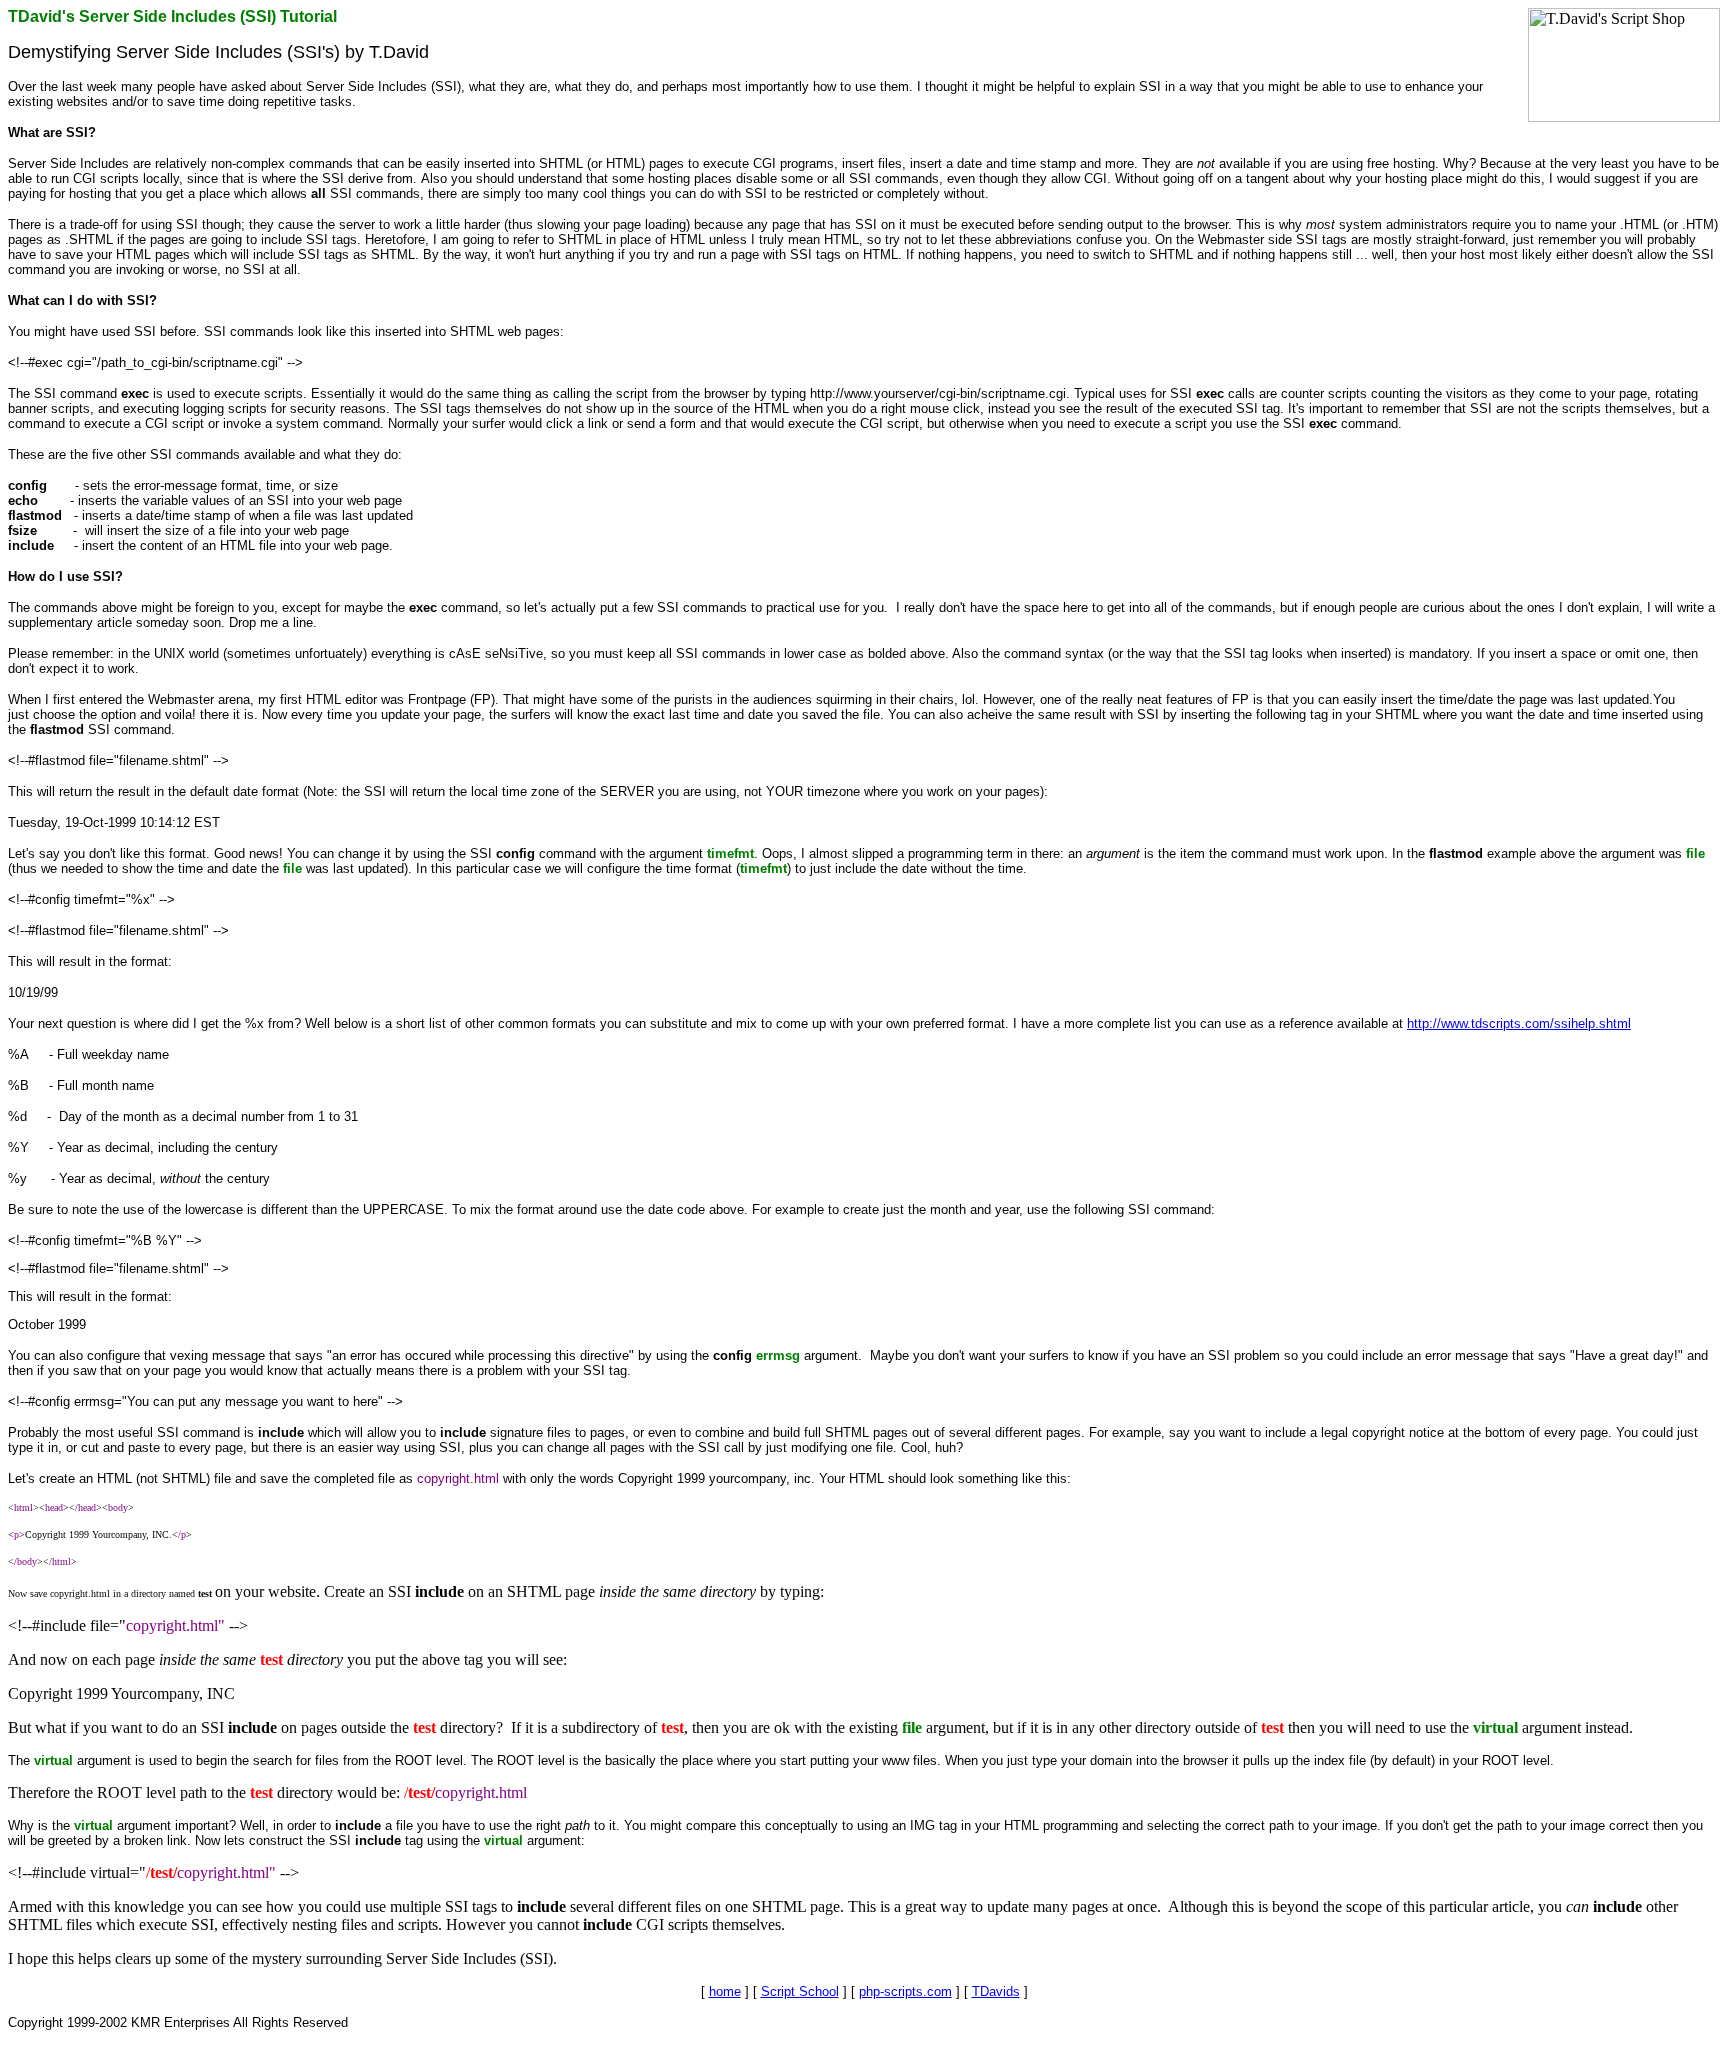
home (725, 1991)
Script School (800, 1991)
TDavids (996, 1991)
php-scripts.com (905, 1991)
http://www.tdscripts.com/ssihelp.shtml (1519, 1023)
